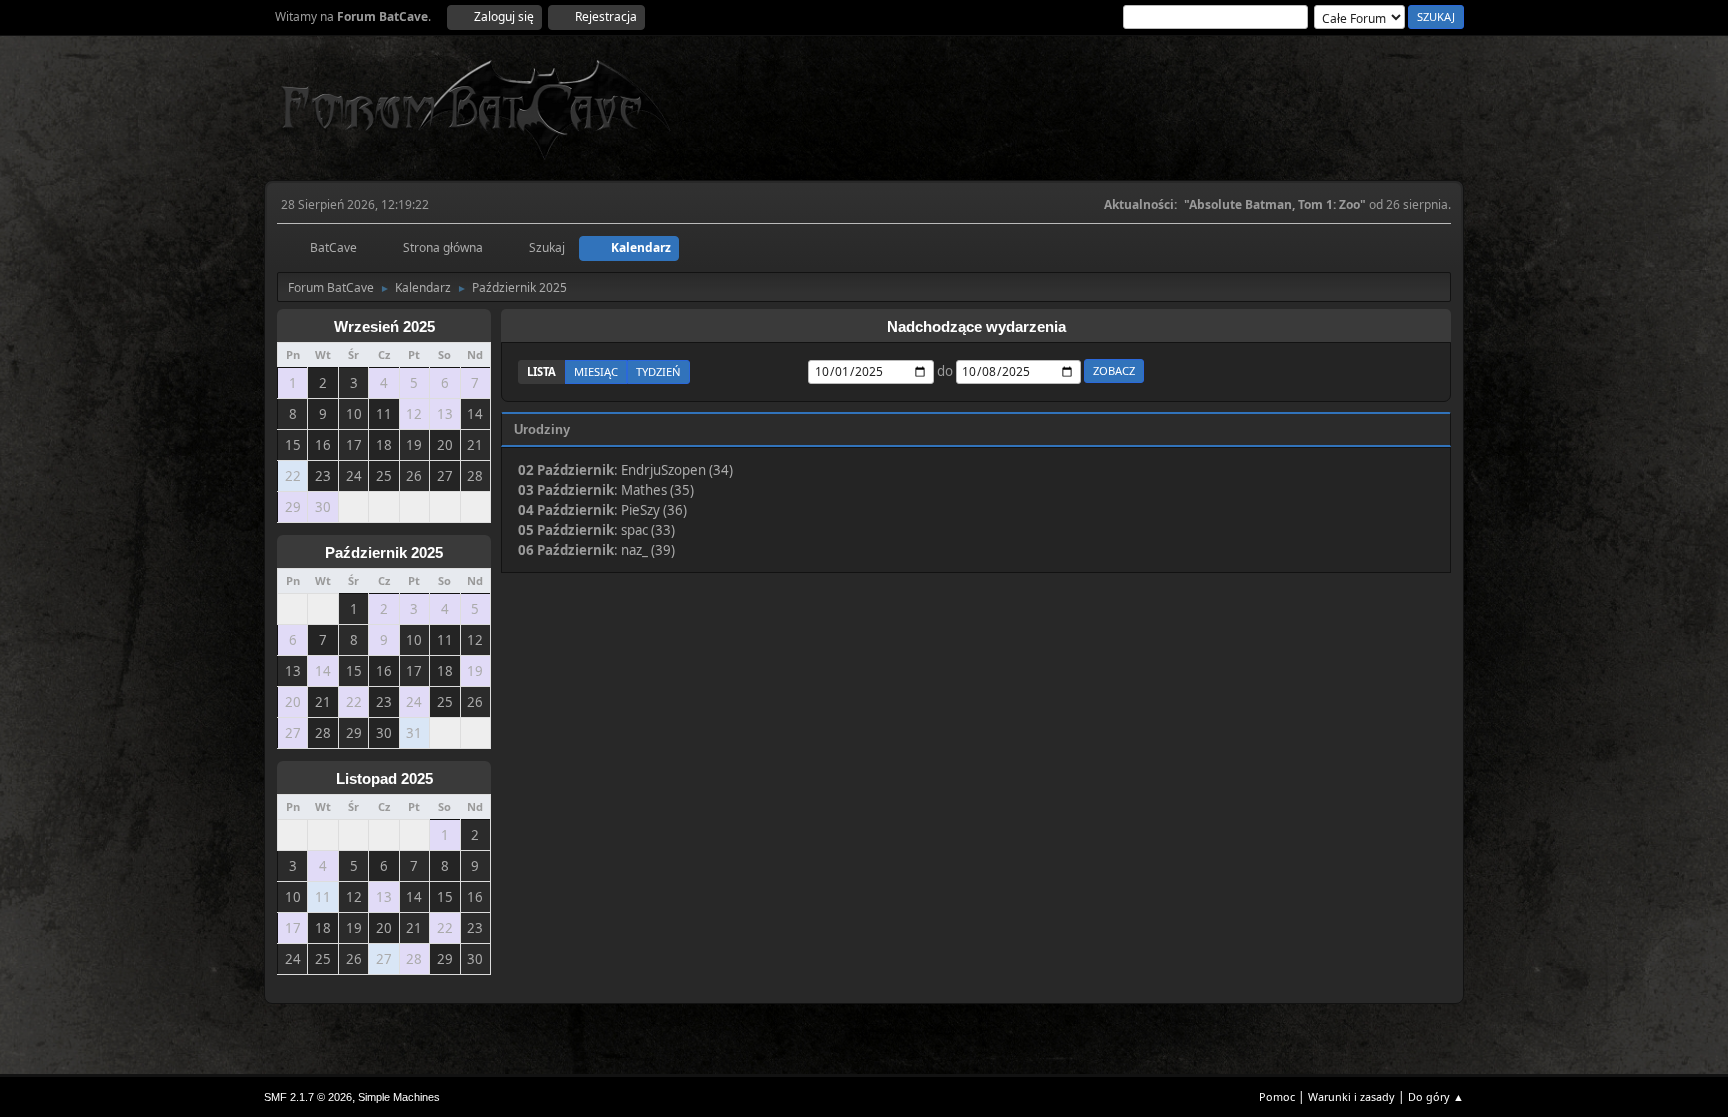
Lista (541, 371)
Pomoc (1277, 1096)
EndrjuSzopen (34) (677, 470)
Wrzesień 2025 (384, 327)
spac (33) (648, 530)
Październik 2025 (384, 553)
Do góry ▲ (1436, 1096)
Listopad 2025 (384, 779)
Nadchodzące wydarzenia (976, 327)
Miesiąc (596, 371)
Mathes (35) (657, 490)
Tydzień (658, 371)
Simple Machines (399, 1097)
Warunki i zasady (1351, 1096)
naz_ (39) (648, 550)
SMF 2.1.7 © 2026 (308, 1097)
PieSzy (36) (654, 510)
